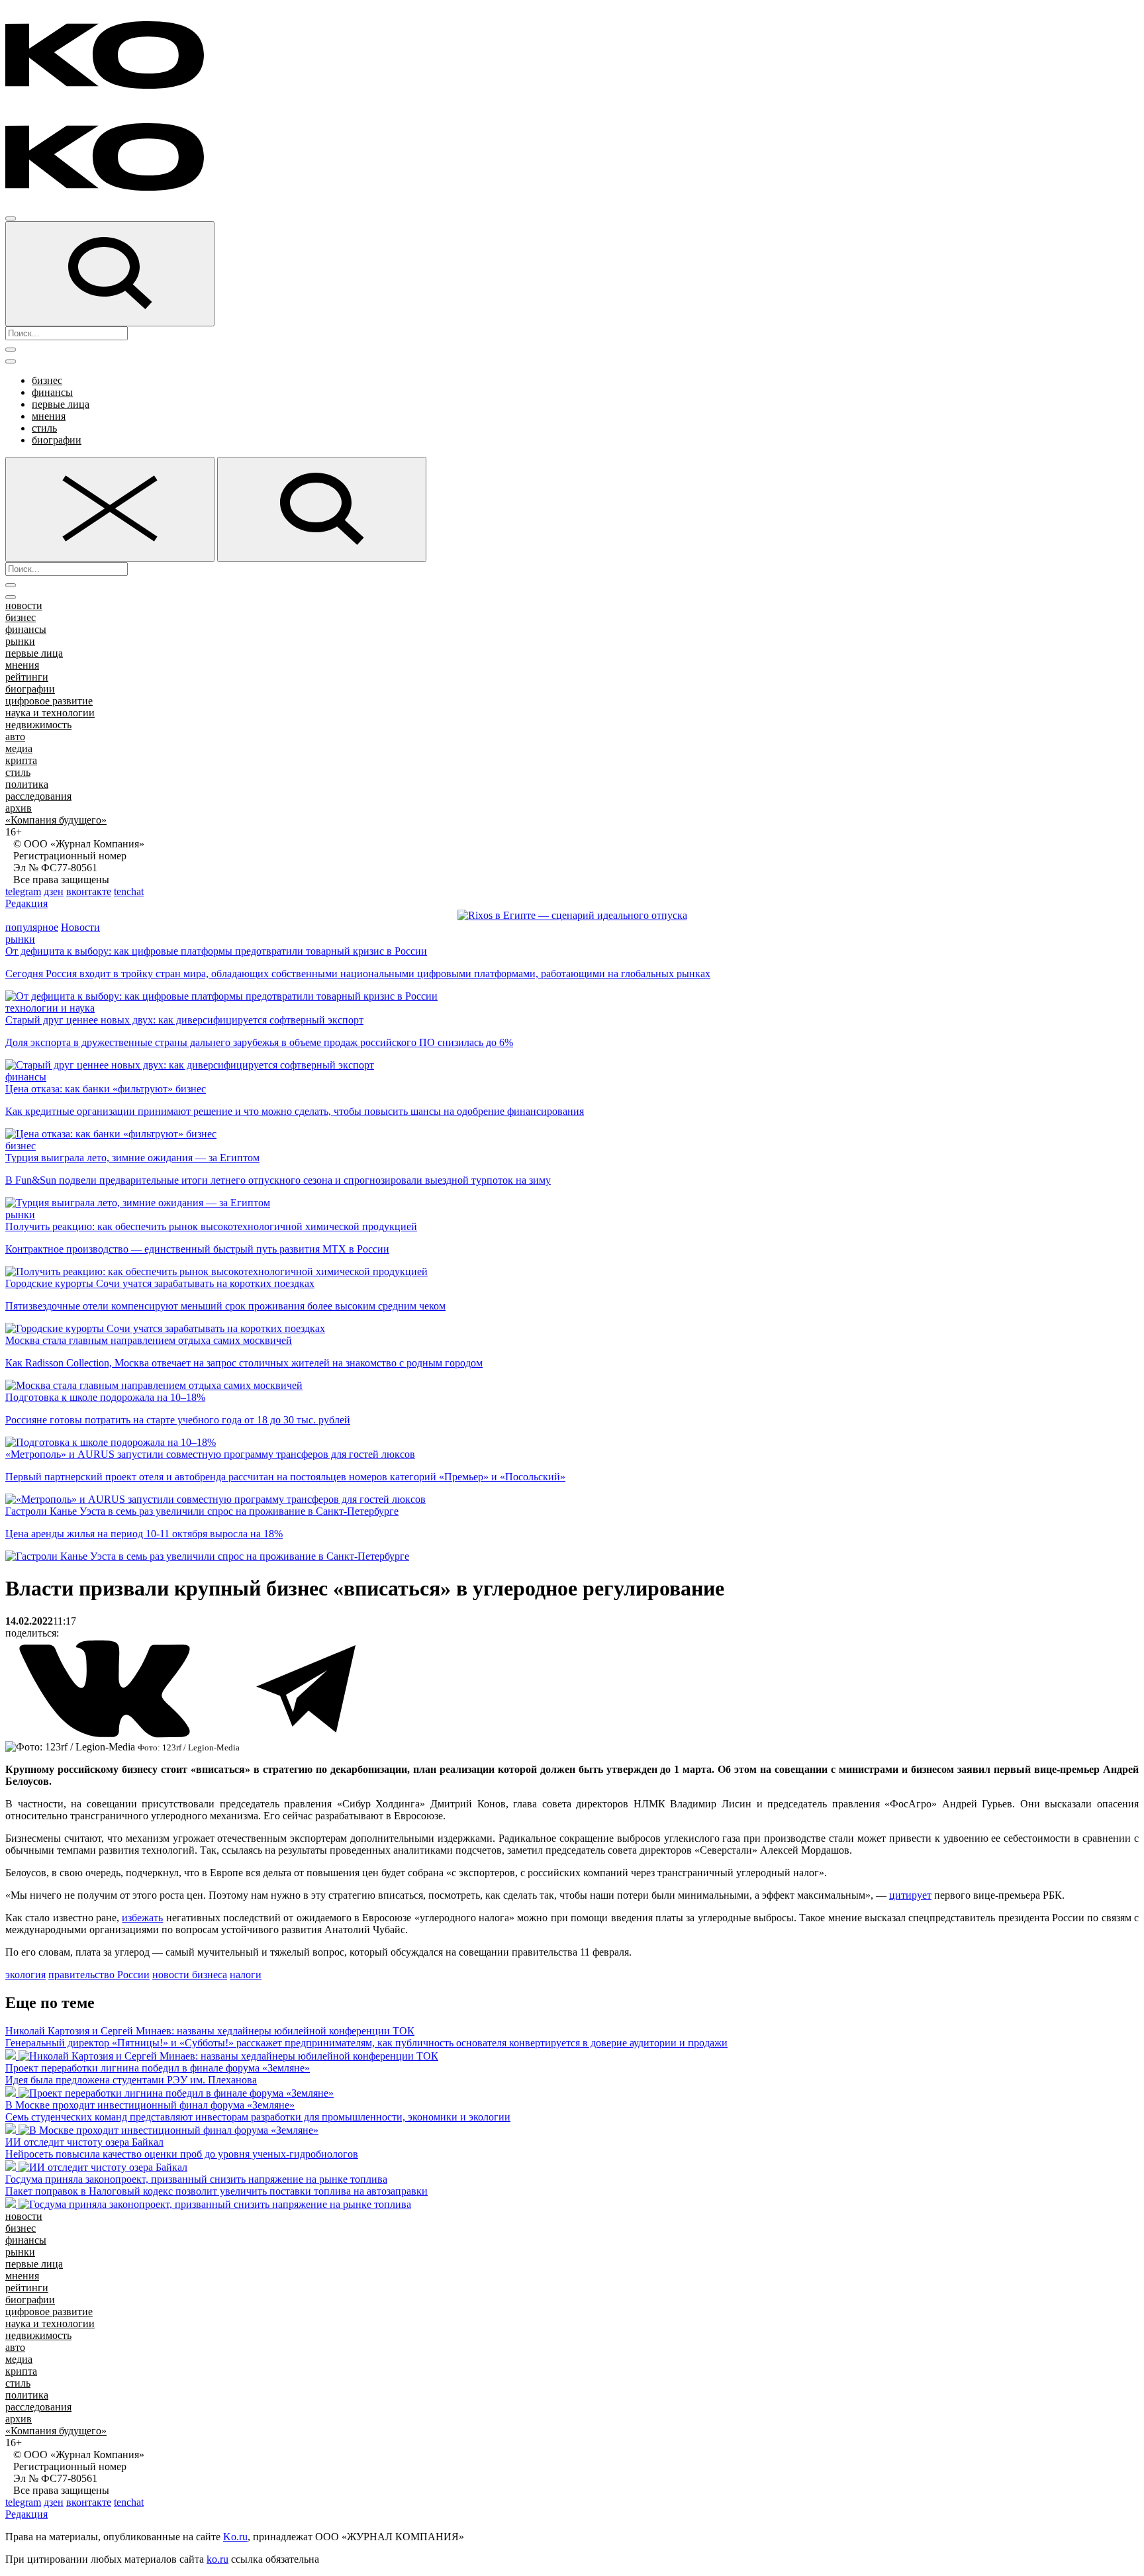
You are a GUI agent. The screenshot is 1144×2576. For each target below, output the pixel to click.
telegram (23, 891)
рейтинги (27, 677)
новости (24, 605)
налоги (246, 1975)
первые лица (61, 404)
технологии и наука (50, 1008)
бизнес (47, 380)
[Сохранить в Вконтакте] (106, 1735)
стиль (44, 428)
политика (27, 784)
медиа (19, 748)
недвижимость (38, 725)
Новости (80, 927)
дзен (54, 891)
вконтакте (89, 891)
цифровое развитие (49, 701)
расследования (38, 796)
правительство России (99, 1975)
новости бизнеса (190, 1975)
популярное (32, 927)
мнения (49, 416)
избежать (142, 1918)
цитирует (910, 1895)
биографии (57, 440)
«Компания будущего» (56, 820)
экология (25, 1975)
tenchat (129, 891)
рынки (20, 641)
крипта (21, 760)
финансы (52, 392)
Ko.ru (235, 2537)
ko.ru (217, 2559)
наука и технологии (50, 713)
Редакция (26, 903)
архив (19, 808)
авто (15, 737)
